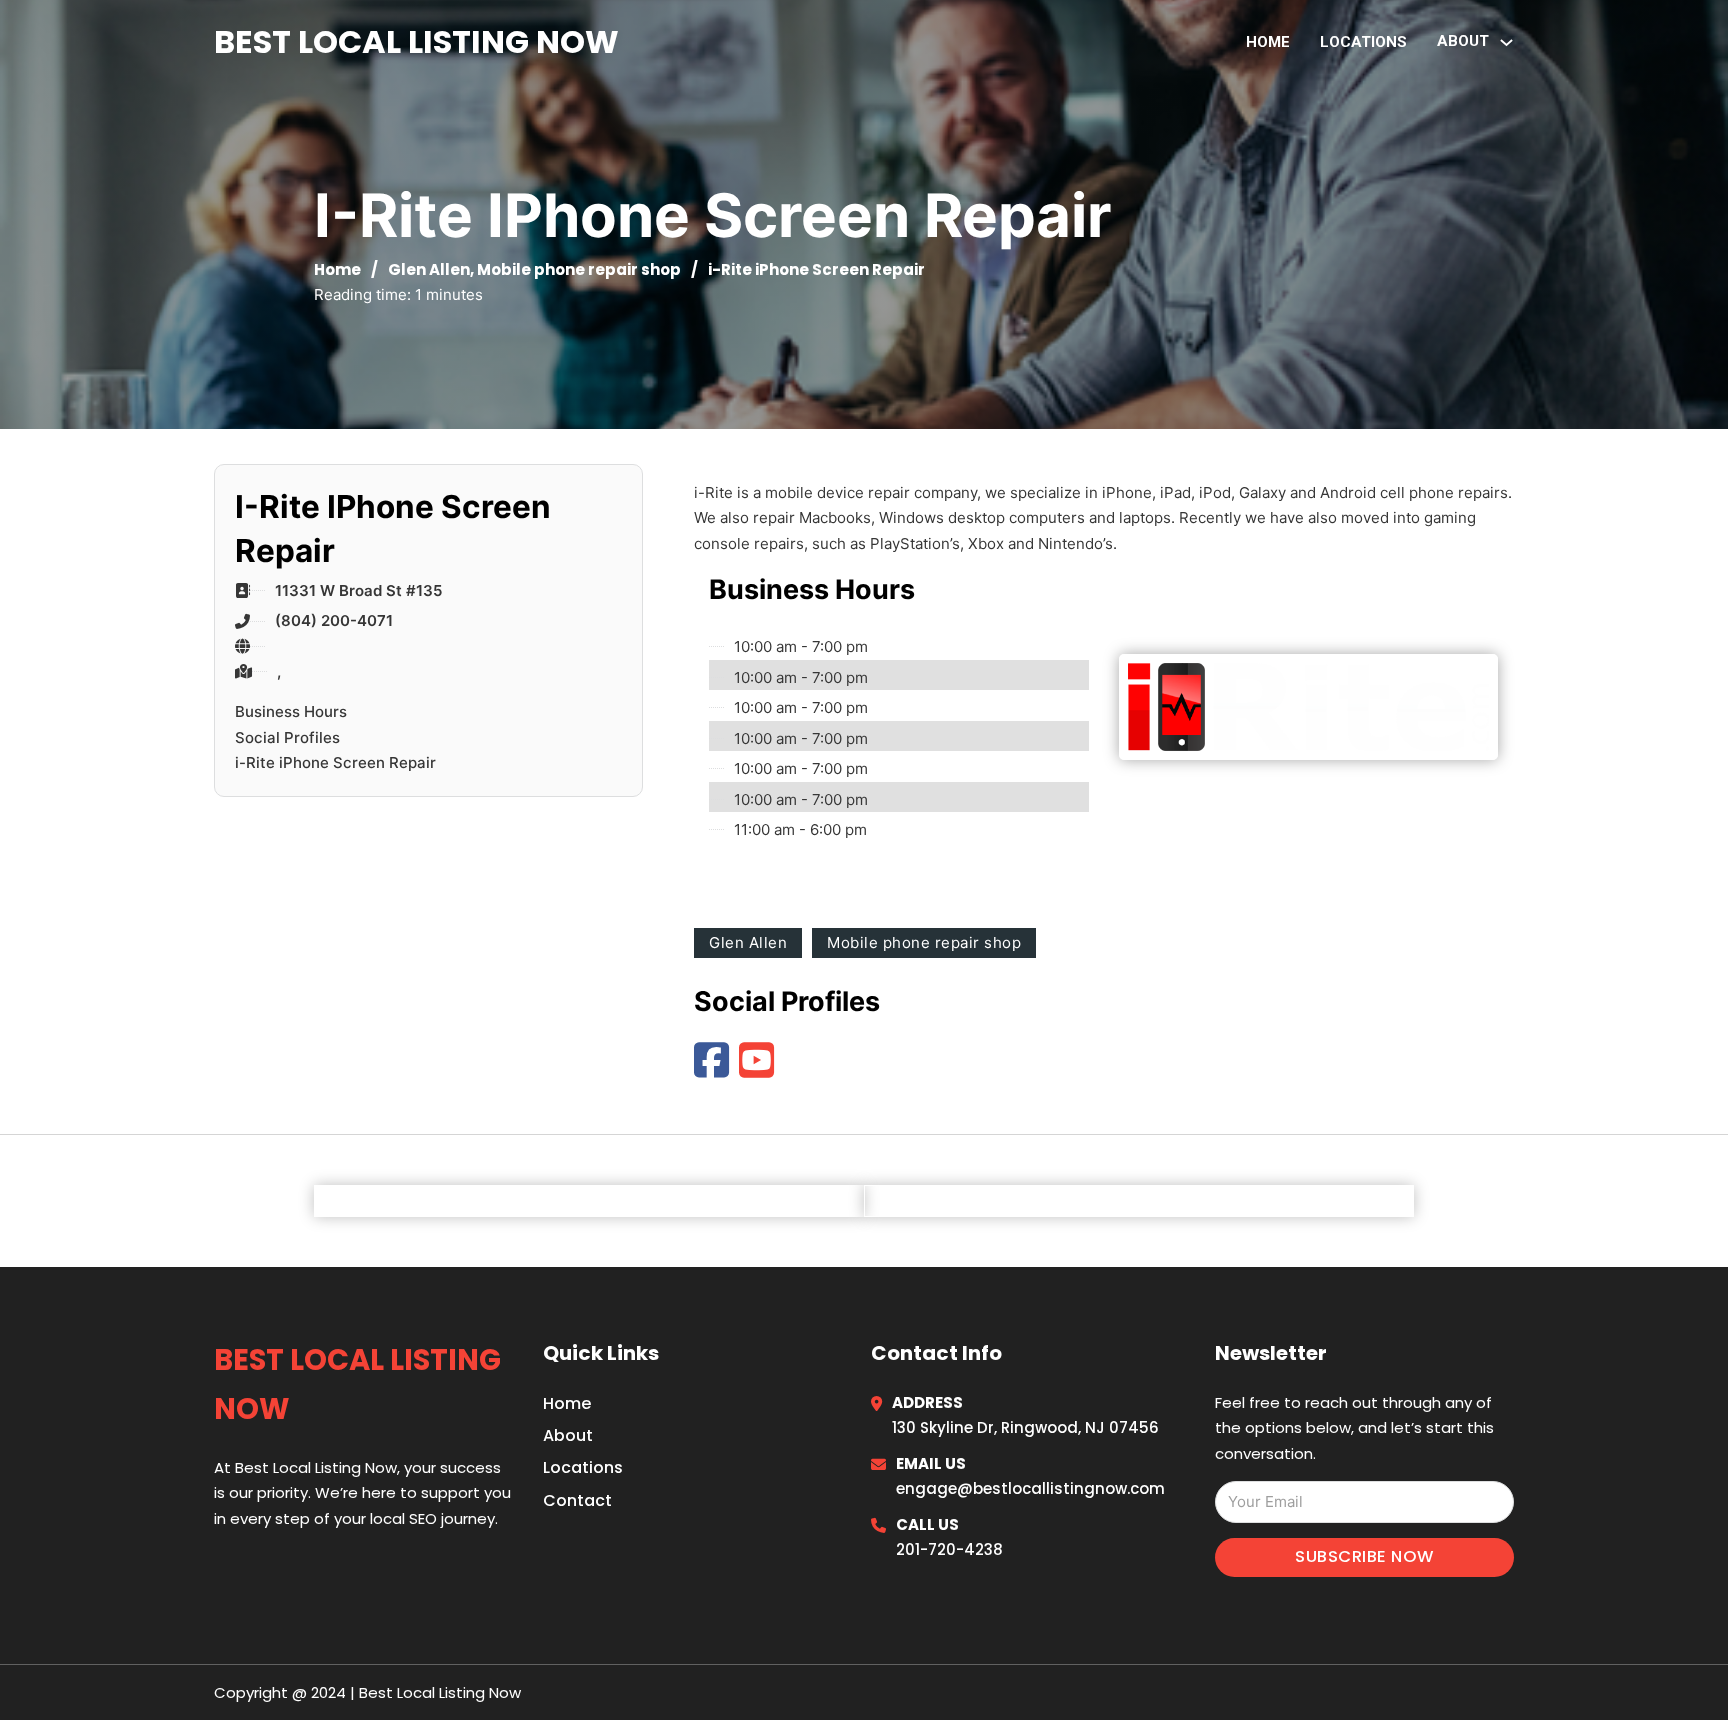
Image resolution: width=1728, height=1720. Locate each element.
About (568, 1435)
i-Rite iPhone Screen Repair (335, 762)
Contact (577, 1500)
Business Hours (291, 711)
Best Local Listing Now (416, 41)
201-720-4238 (949, 1549)
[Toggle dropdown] (1506, 42)
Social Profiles (287, 737)
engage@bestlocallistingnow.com (1030, 1488)
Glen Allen (429, 269)
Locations (1363, 42)
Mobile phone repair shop (579, 269)
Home (1268, 42)
